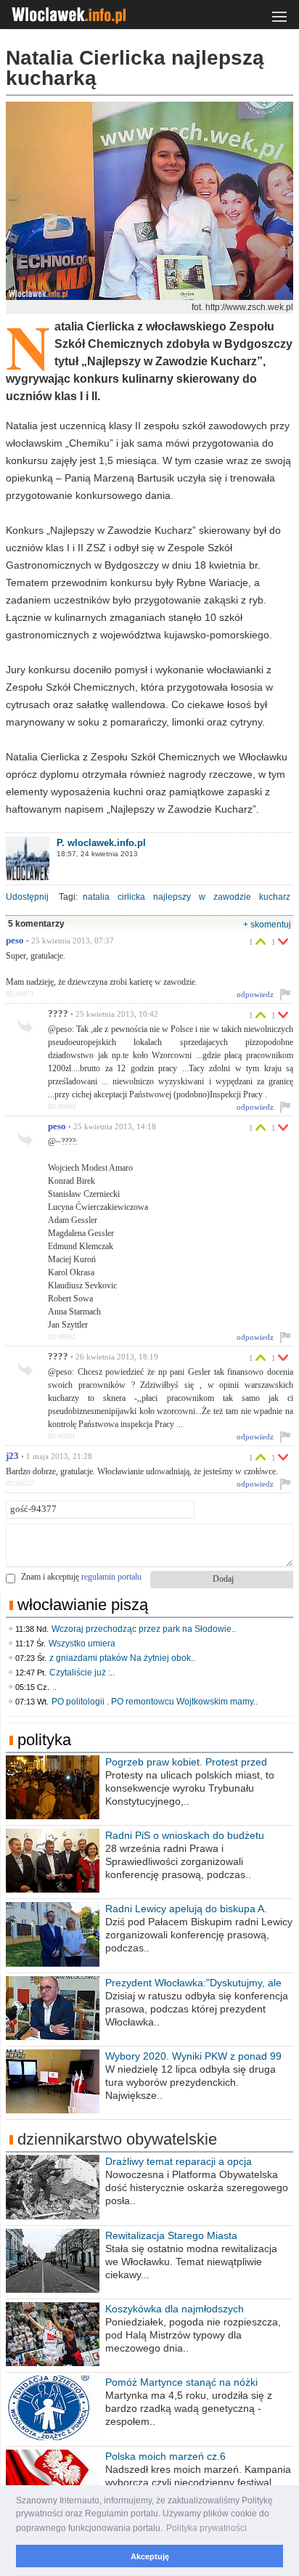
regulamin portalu (111, 1577)
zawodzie (232, 897)
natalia (96, 897)
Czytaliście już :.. (82, 1673)
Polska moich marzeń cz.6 (165, 2456)
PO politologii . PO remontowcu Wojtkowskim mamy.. (155, 1702)
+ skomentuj (267, 925)
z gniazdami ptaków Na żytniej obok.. (122, 1658)
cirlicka (131, 897)
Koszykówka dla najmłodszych (175, 2309)
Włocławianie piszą (83, 1605)
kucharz (275, 897)
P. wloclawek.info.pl (101, 843)
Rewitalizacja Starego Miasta (171, 2235)
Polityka (44, 1740)
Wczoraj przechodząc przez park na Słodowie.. (144, 1629)
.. (54, 1687)
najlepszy (172, 897)
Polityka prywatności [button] (206, 2528)
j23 (12, 1456)
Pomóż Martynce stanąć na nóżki (181, 2382)
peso (15, 940)
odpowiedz (255, 994)
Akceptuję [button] (150, 2556)
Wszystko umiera (82, 1643)
